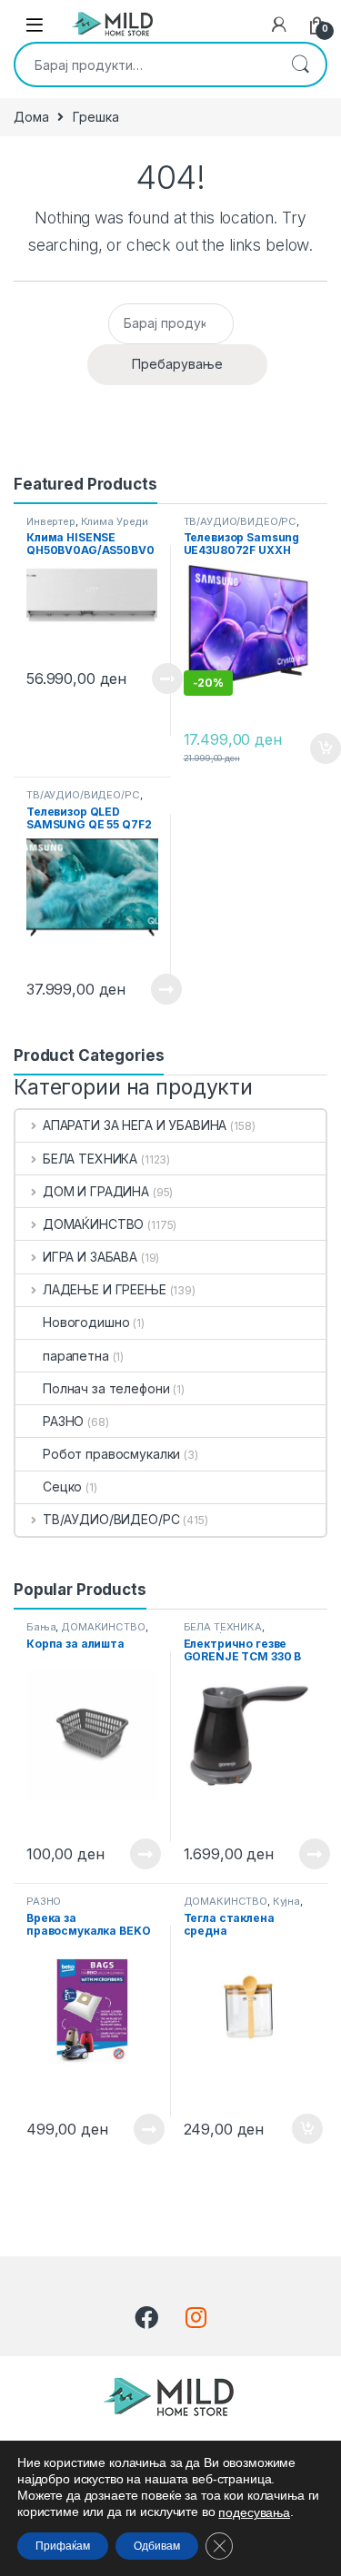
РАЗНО (63, 1421)
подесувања (254, 2512)
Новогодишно (86, 1322)
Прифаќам (63, 2546)
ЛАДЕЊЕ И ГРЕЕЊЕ (105, 1289)
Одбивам (157, 2546)
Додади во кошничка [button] (311, 748)
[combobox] (145, 64)
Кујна (286, 1901)
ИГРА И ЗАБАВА (90, 1257)
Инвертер (51, 521)
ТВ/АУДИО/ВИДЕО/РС (241, 521)
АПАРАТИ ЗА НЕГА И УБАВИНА (135, 1125)
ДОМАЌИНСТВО (93, 1224)
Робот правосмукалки (111, 1454)
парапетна (76, 1356)
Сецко (62, 1486)
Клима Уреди (115, 521)
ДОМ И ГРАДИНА (96, 1191)
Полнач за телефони (106, 1388)
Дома (31, 117)
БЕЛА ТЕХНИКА (90, 1159)
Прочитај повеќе (155, 679)
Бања (41, 1627)
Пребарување (300, 64)
